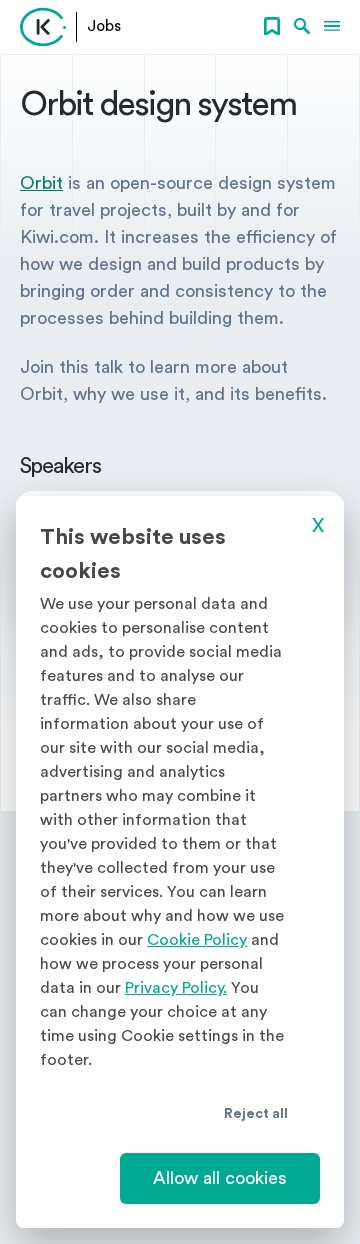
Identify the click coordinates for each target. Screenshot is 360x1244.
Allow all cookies (220, 1178)
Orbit (41, 183)
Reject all (256, 1114)
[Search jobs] (302, 27)
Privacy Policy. (176, 988)
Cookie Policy (197, 940)
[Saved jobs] (272, 27)
